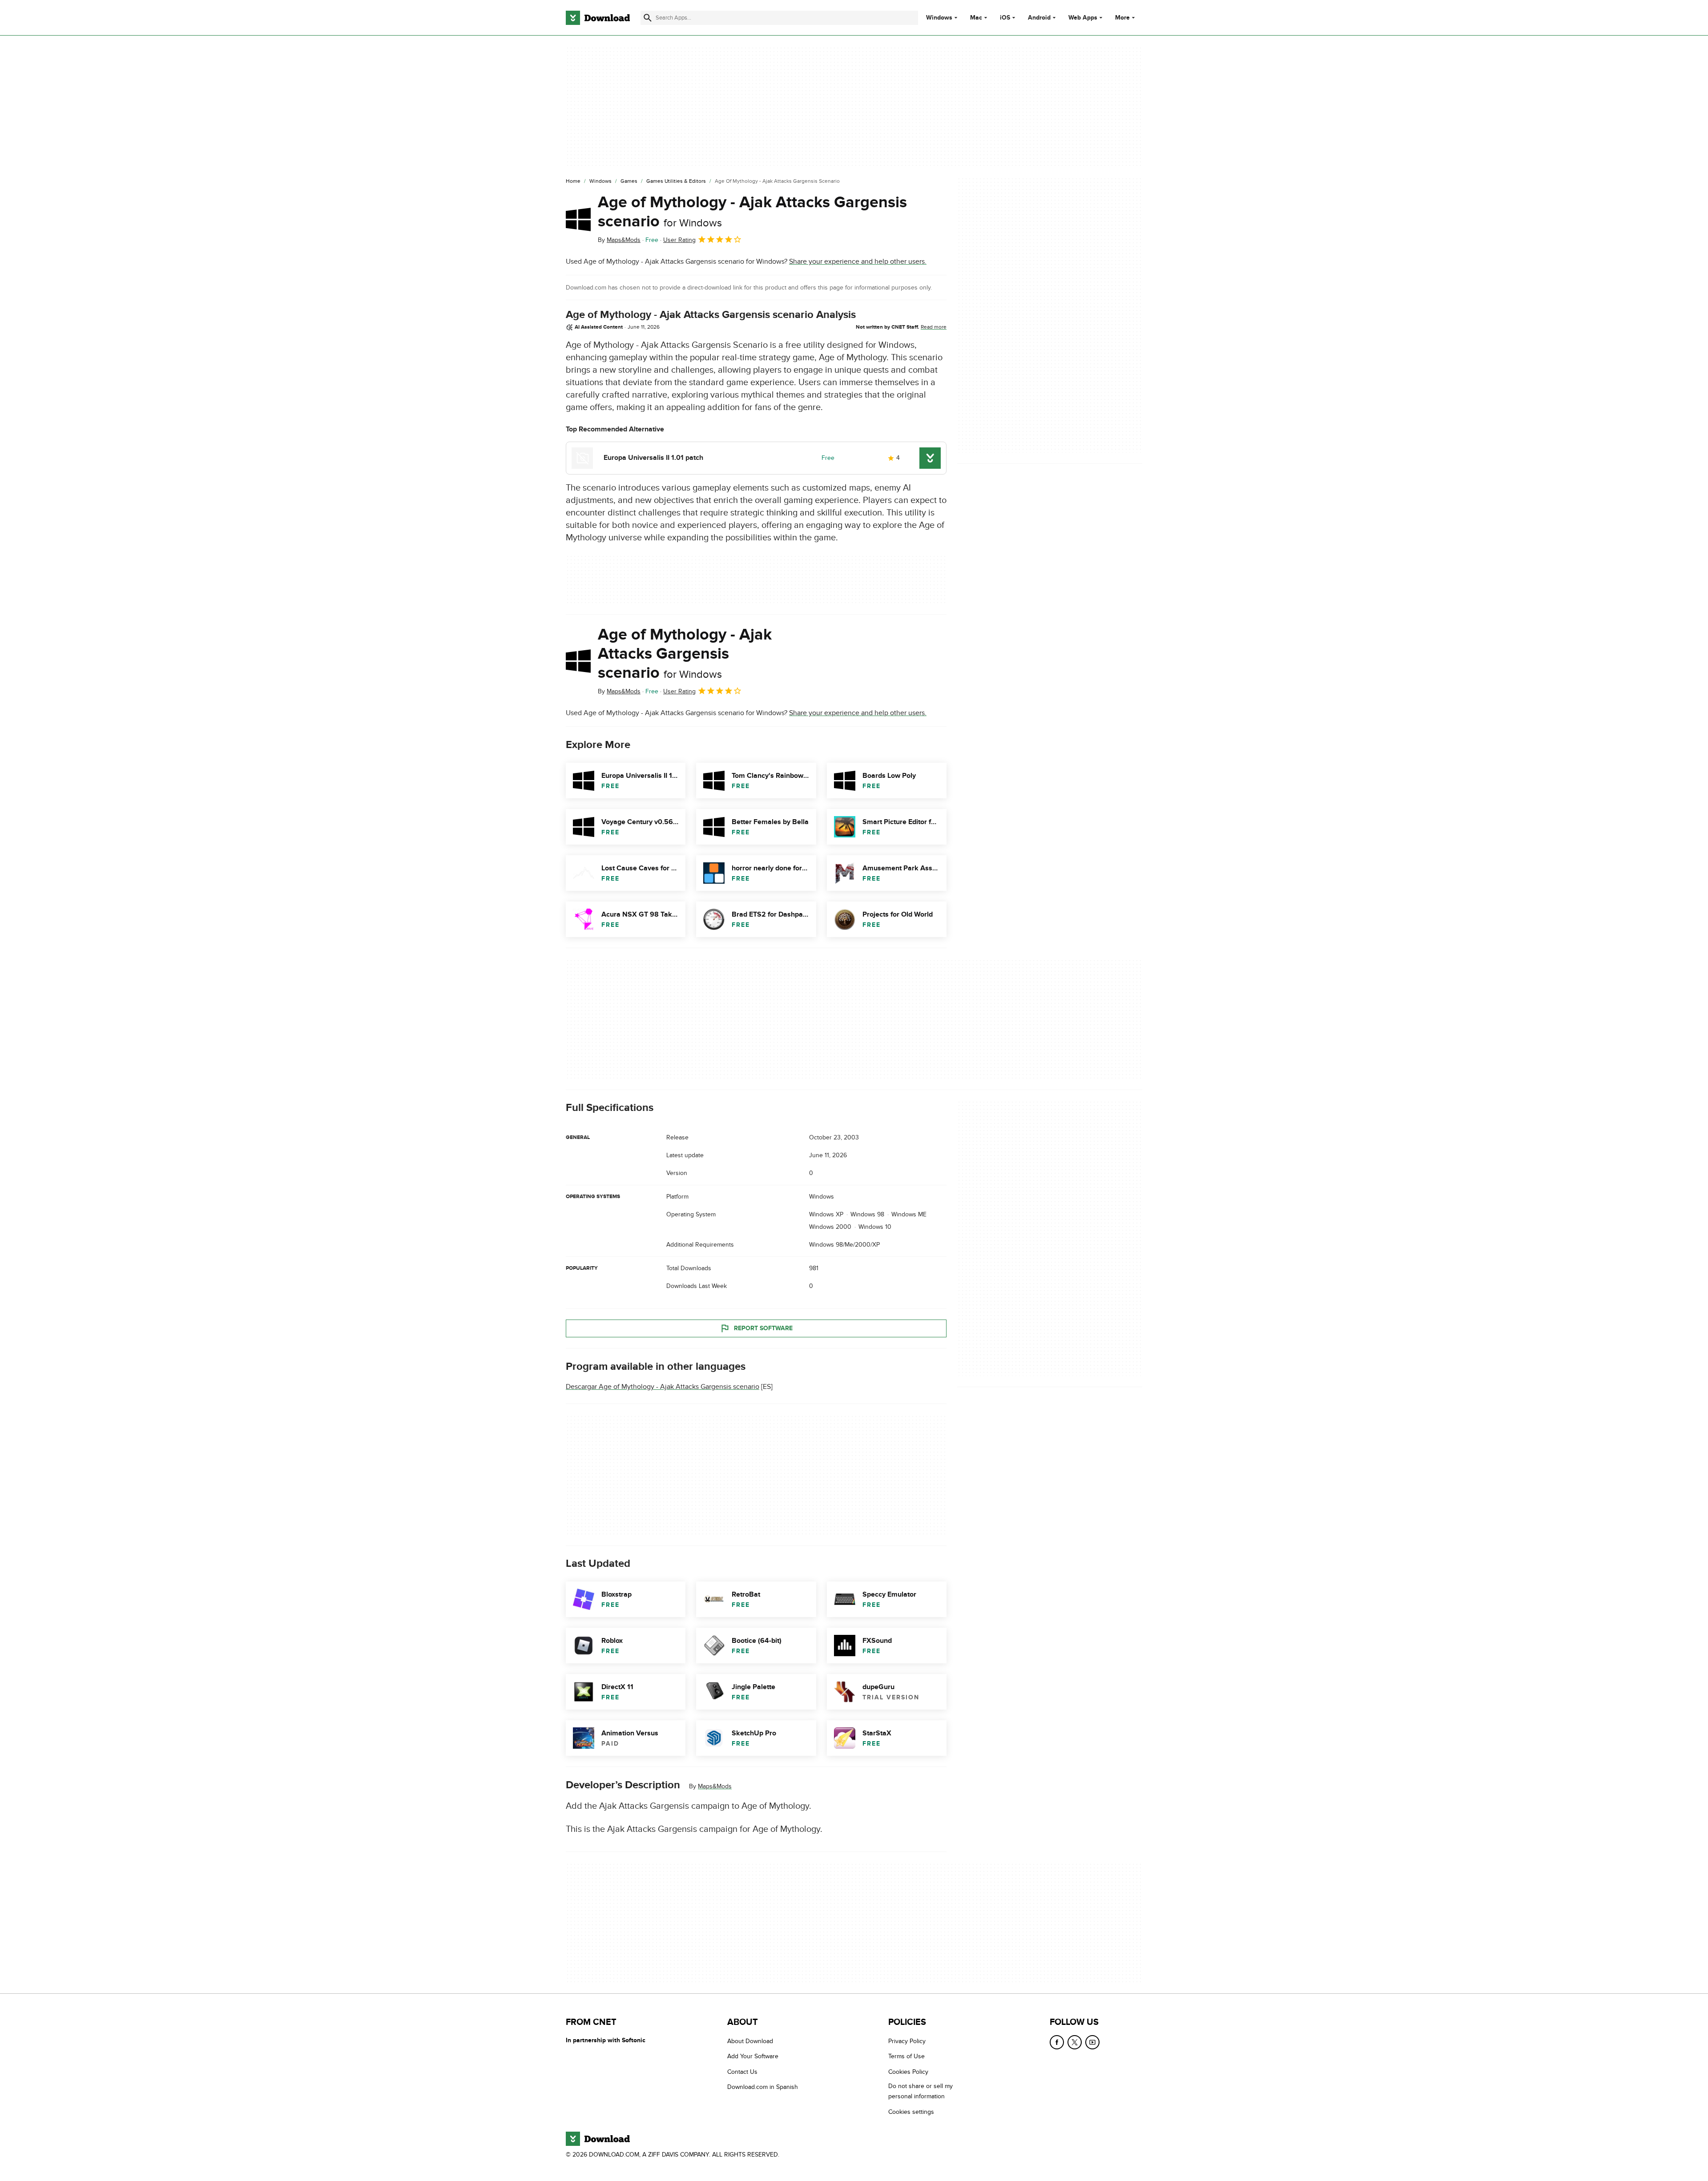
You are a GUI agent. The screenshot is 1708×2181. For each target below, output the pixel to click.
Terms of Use (906, 2056)
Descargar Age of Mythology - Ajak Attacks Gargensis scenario (663, 1387)
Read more (934, 327)
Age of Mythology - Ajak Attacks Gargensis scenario (752, 212)
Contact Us (742, 2072)
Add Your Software (753, 2056)
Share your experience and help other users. (858, 262)
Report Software (763, 1328)
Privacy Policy (907, 2041)
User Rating (679, 240)
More (1122, 18)
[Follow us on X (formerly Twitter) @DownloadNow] (1075, 2042)
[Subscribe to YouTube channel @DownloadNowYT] (1092, 2042)
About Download (750, 2041)
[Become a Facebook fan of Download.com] (1057, 2042)
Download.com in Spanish (763, 2087)
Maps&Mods (715, 1786)
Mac (976, 18)
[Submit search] (648, 18)
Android (1039, 18)
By (619, 240)
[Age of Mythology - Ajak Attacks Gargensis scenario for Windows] (578, 219)
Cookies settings (911, 2112)
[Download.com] (598, 18)
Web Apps (1083, 18)
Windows (939, 18)
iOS (1005, 18)
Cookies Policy (908, 2072)
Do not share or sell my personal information (920, 2091)
